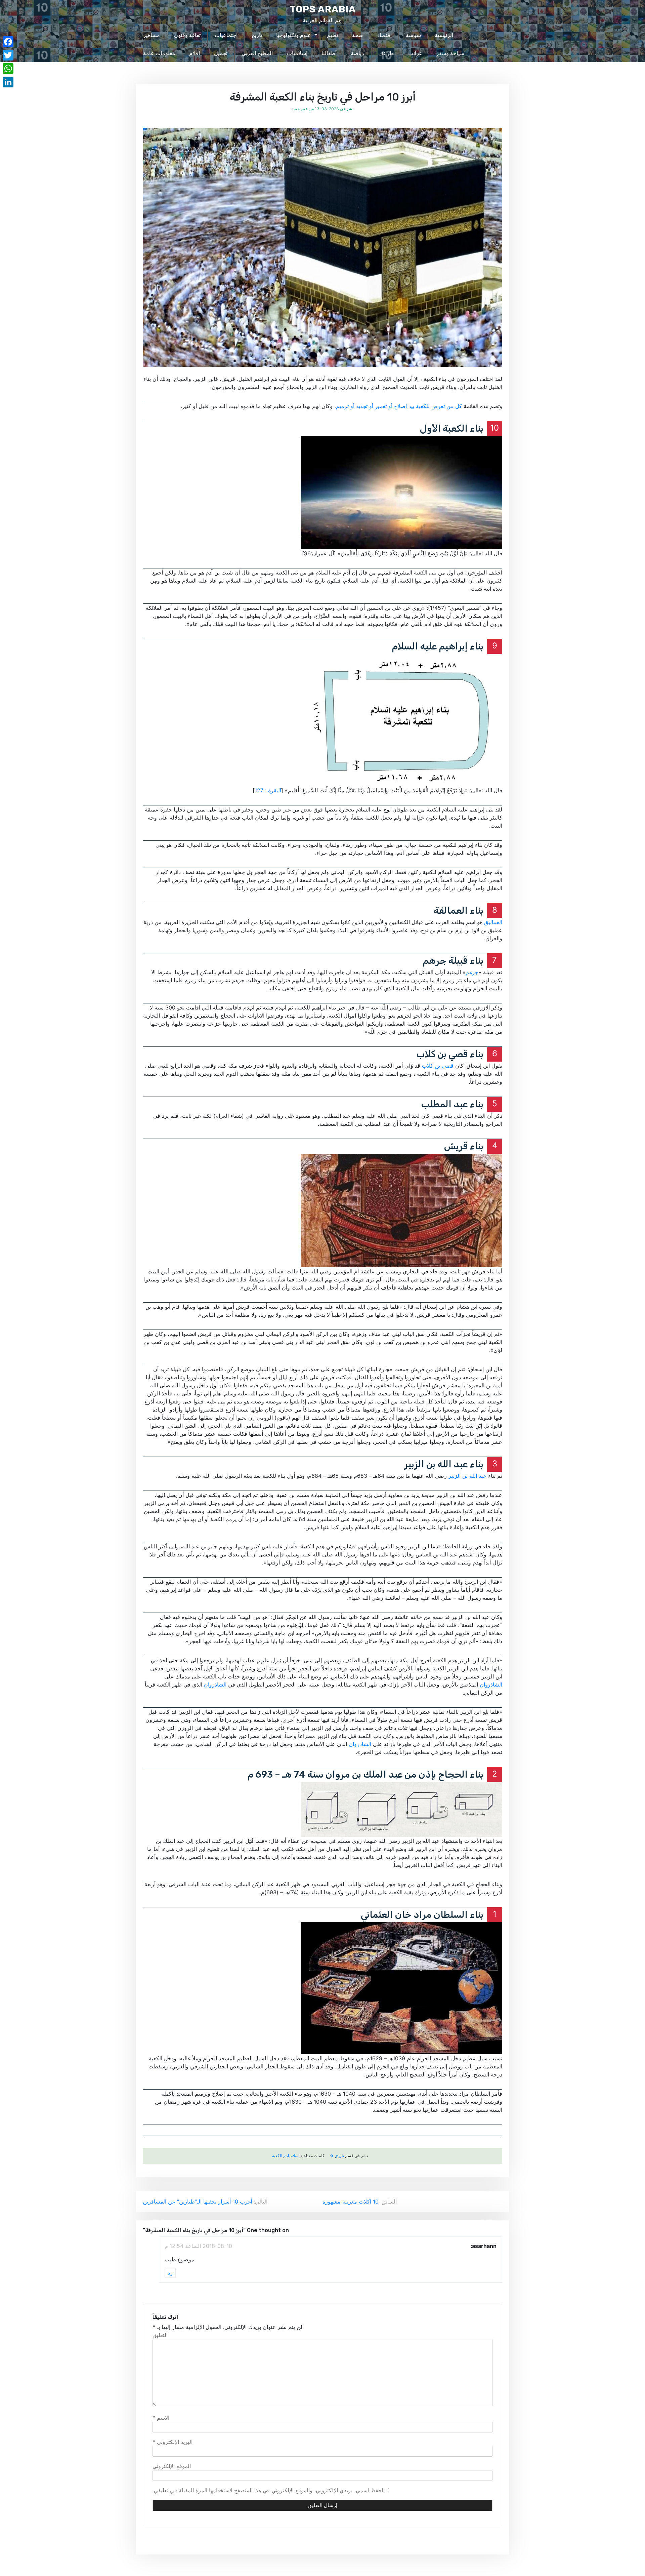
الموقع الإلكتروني (172, 2466)
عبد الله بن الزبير (467, 1476)
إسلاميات (297, 53)
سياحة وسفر (450, 53)
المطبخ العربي (257, 53)
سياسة (413, 35)
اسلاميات (292, 2156)
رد (170, 2273)
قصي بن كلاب (438, 1066)
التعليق (160, 2335)
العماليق (493, 922)
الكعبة (277, 2156)
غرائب (415, 53)
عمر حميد (300, 109)
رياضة (357, 53)
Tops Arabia (323, 9)
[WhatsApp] (8, 69)
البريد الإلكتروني (173, 2442)
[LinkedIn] (8, 82)
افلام (195, 53)
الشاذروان (491, 1685)
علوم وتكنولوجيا (294, 35)
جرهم (472, 972)
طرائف (386, 53)
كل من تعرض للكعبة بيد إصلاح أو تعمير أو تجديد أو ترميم (399, 406)
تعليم (332, 35)
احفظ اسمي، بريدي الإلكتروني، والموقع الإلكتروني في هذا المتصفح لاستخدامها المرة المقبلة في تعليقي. (268, 2490)
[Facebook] (8, 42)
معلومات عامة (159, 53)
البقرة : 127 (268, 790)
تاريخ (257, 35)
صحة (358, 35)
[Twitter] (8, 55)
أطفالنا (329, 53)
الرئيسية (444, 35)
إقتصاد (384, 35)
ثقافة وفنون (187, 35)
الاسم (161, 2418)
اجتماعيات (226, 35)
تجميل (221, 53)
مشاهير (152, 35)
